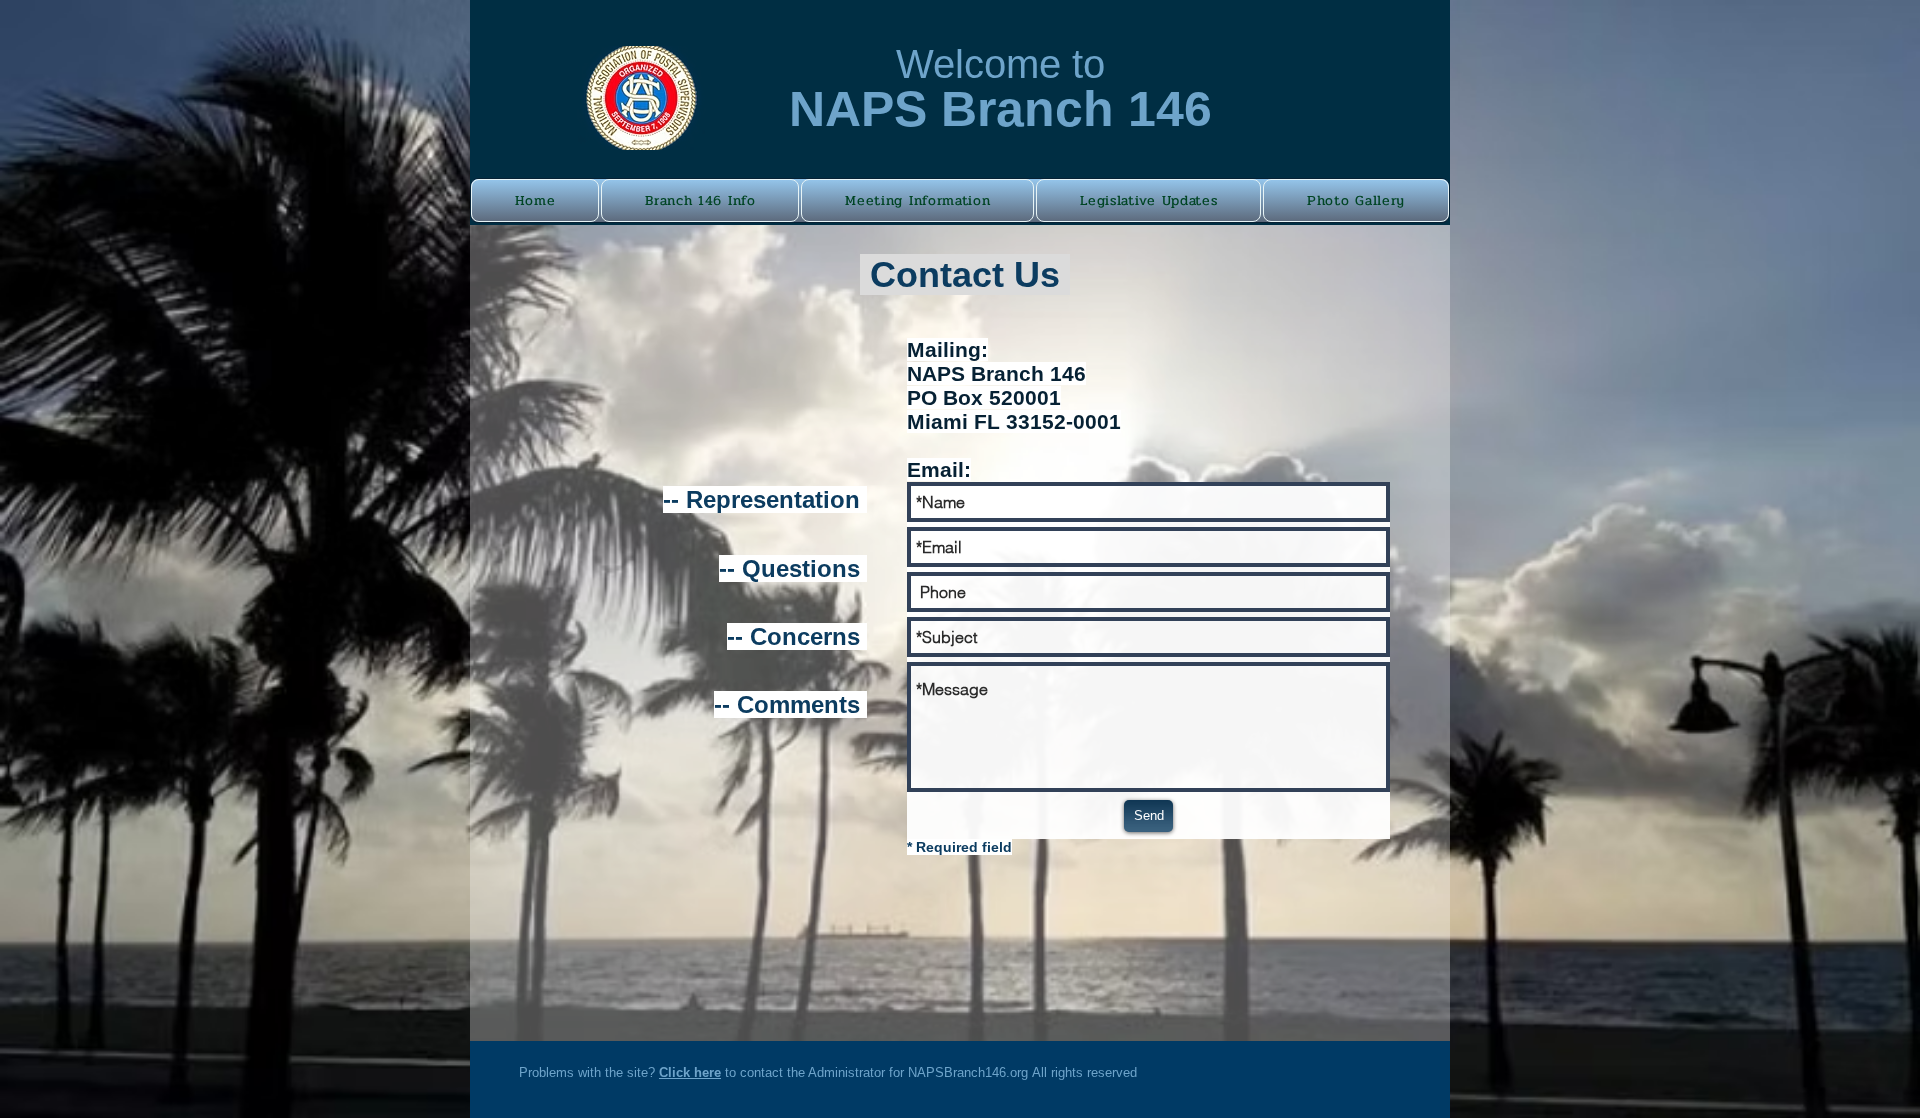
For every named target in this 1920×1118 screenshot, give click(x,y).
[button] (700, 200)
